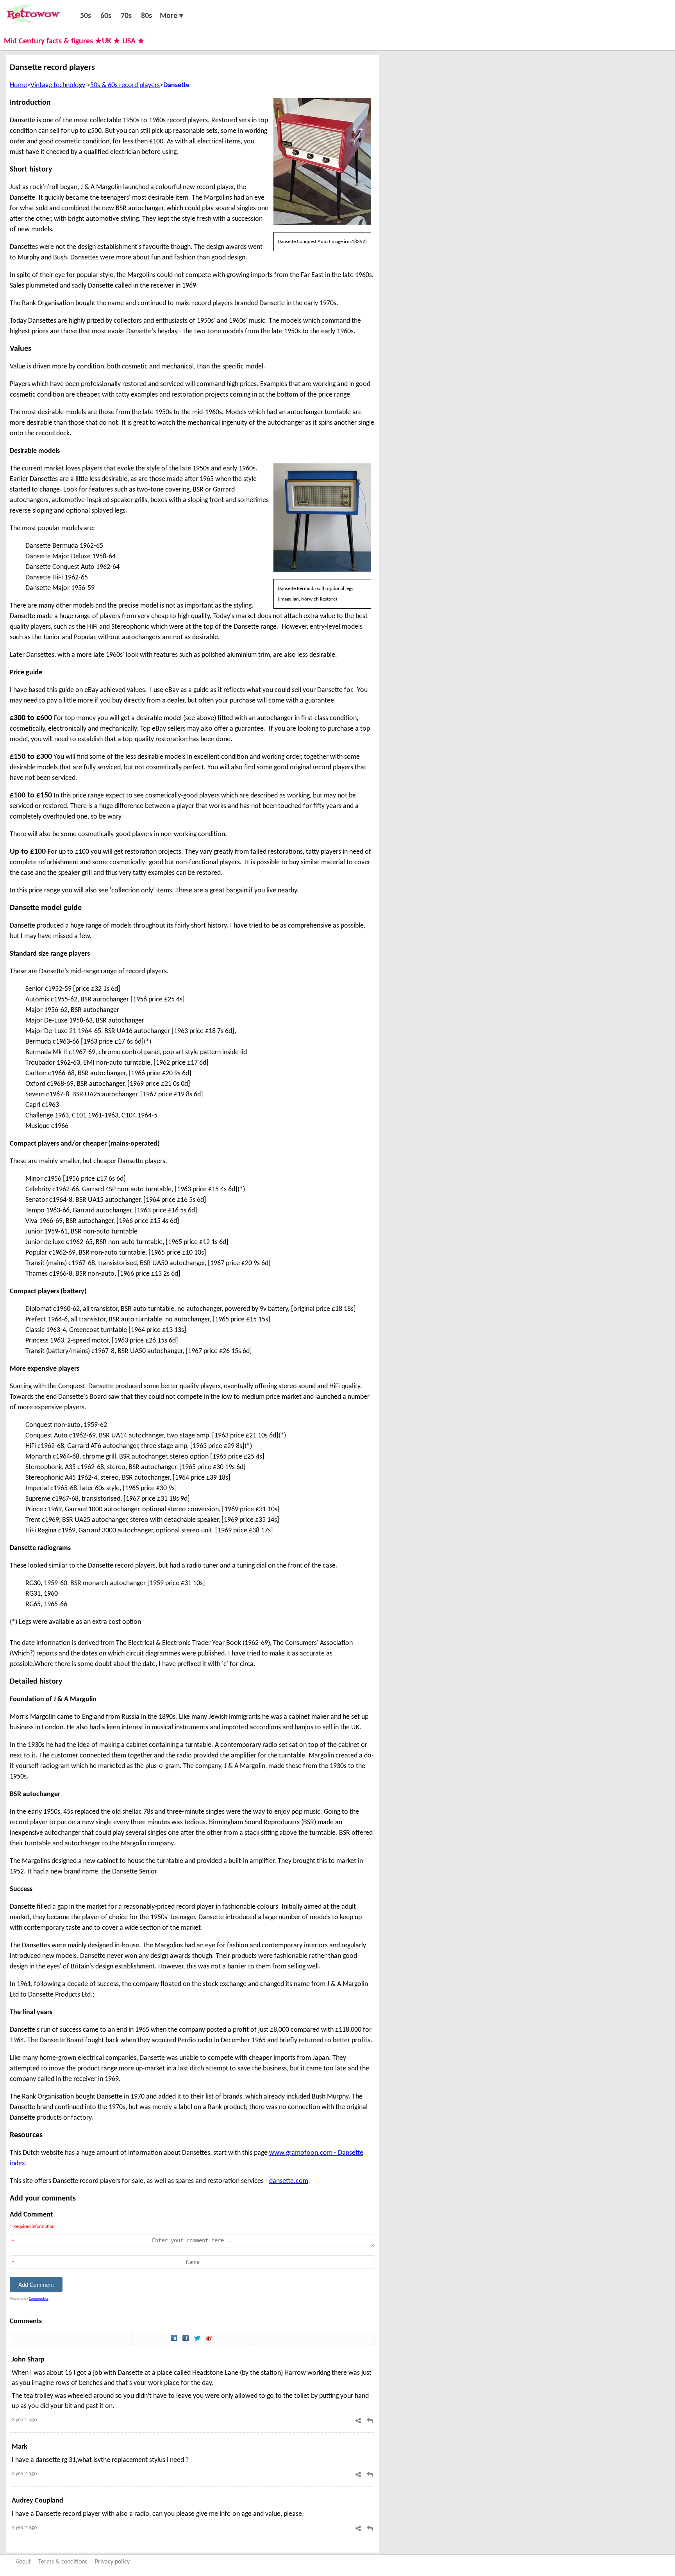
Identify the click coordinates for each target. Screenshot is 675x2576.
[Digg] (175, 2339)
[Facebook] (186, 2339)
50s (86, 16)
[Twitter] (198, 2339)
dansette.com (289, 2181)
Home (18, 85)
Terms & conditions (63, 2562)
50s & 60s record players (125, 85)
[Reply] (370, 2421)
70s (126, 16)
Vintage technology (58, 85)
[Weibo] (210, 2339)
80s (146, 16)
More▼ (172, 16)
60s (106, 16)
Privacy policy (112, 2562)
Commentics (39, 2299)
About (23, 2562)
